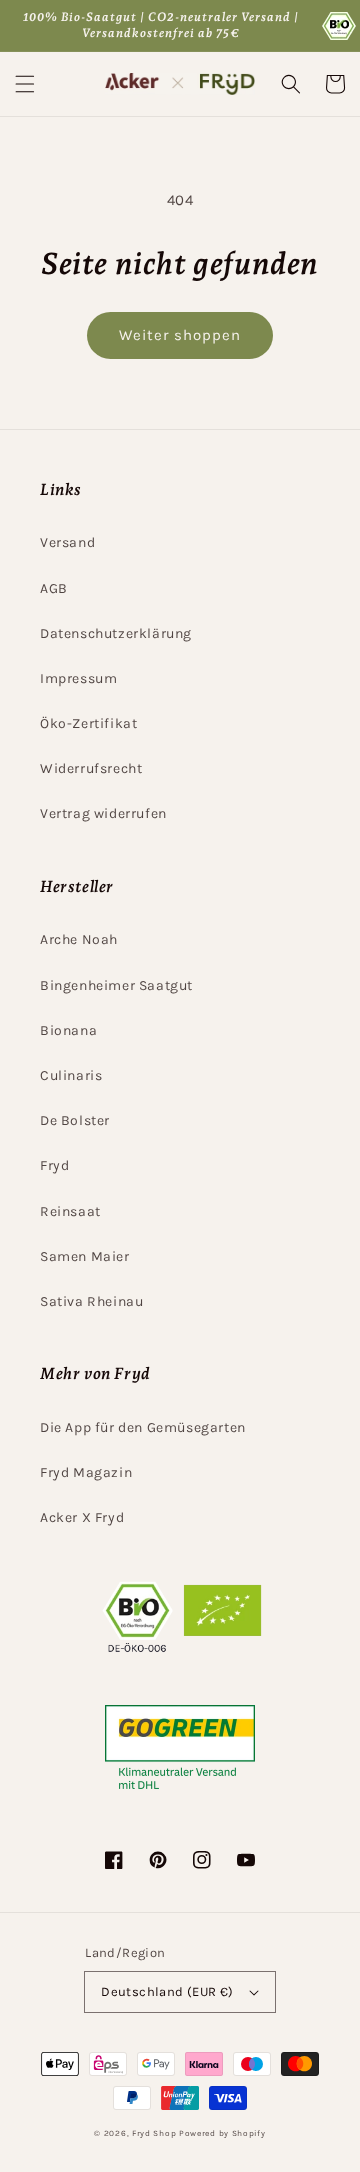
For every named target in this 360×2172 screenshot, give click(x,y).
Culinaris (71, 1075)
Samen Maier (85, 1256)
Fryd (54, 1165)
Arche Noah (79, 939)
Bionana (68, 1030)
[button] (25, 84)
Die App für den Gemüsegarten (143, 1427)
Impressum (78, 678)
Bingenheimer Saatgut (116, 985)
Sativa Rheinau (91, 1301)
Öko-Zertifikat (88, 723)
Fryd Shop (154, 2133)
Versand (67, 542)
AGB (54, 588)
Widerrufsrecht (91, 768)
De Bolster (75, 1120)
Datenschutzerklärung (116, 633)
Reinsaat (70, 1211)
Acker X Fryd (82, 1517)
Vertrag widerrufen (103, 813)
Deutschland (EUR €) (167, 1991)
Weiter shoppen (180, 335)
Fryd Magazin (86, 1472)
